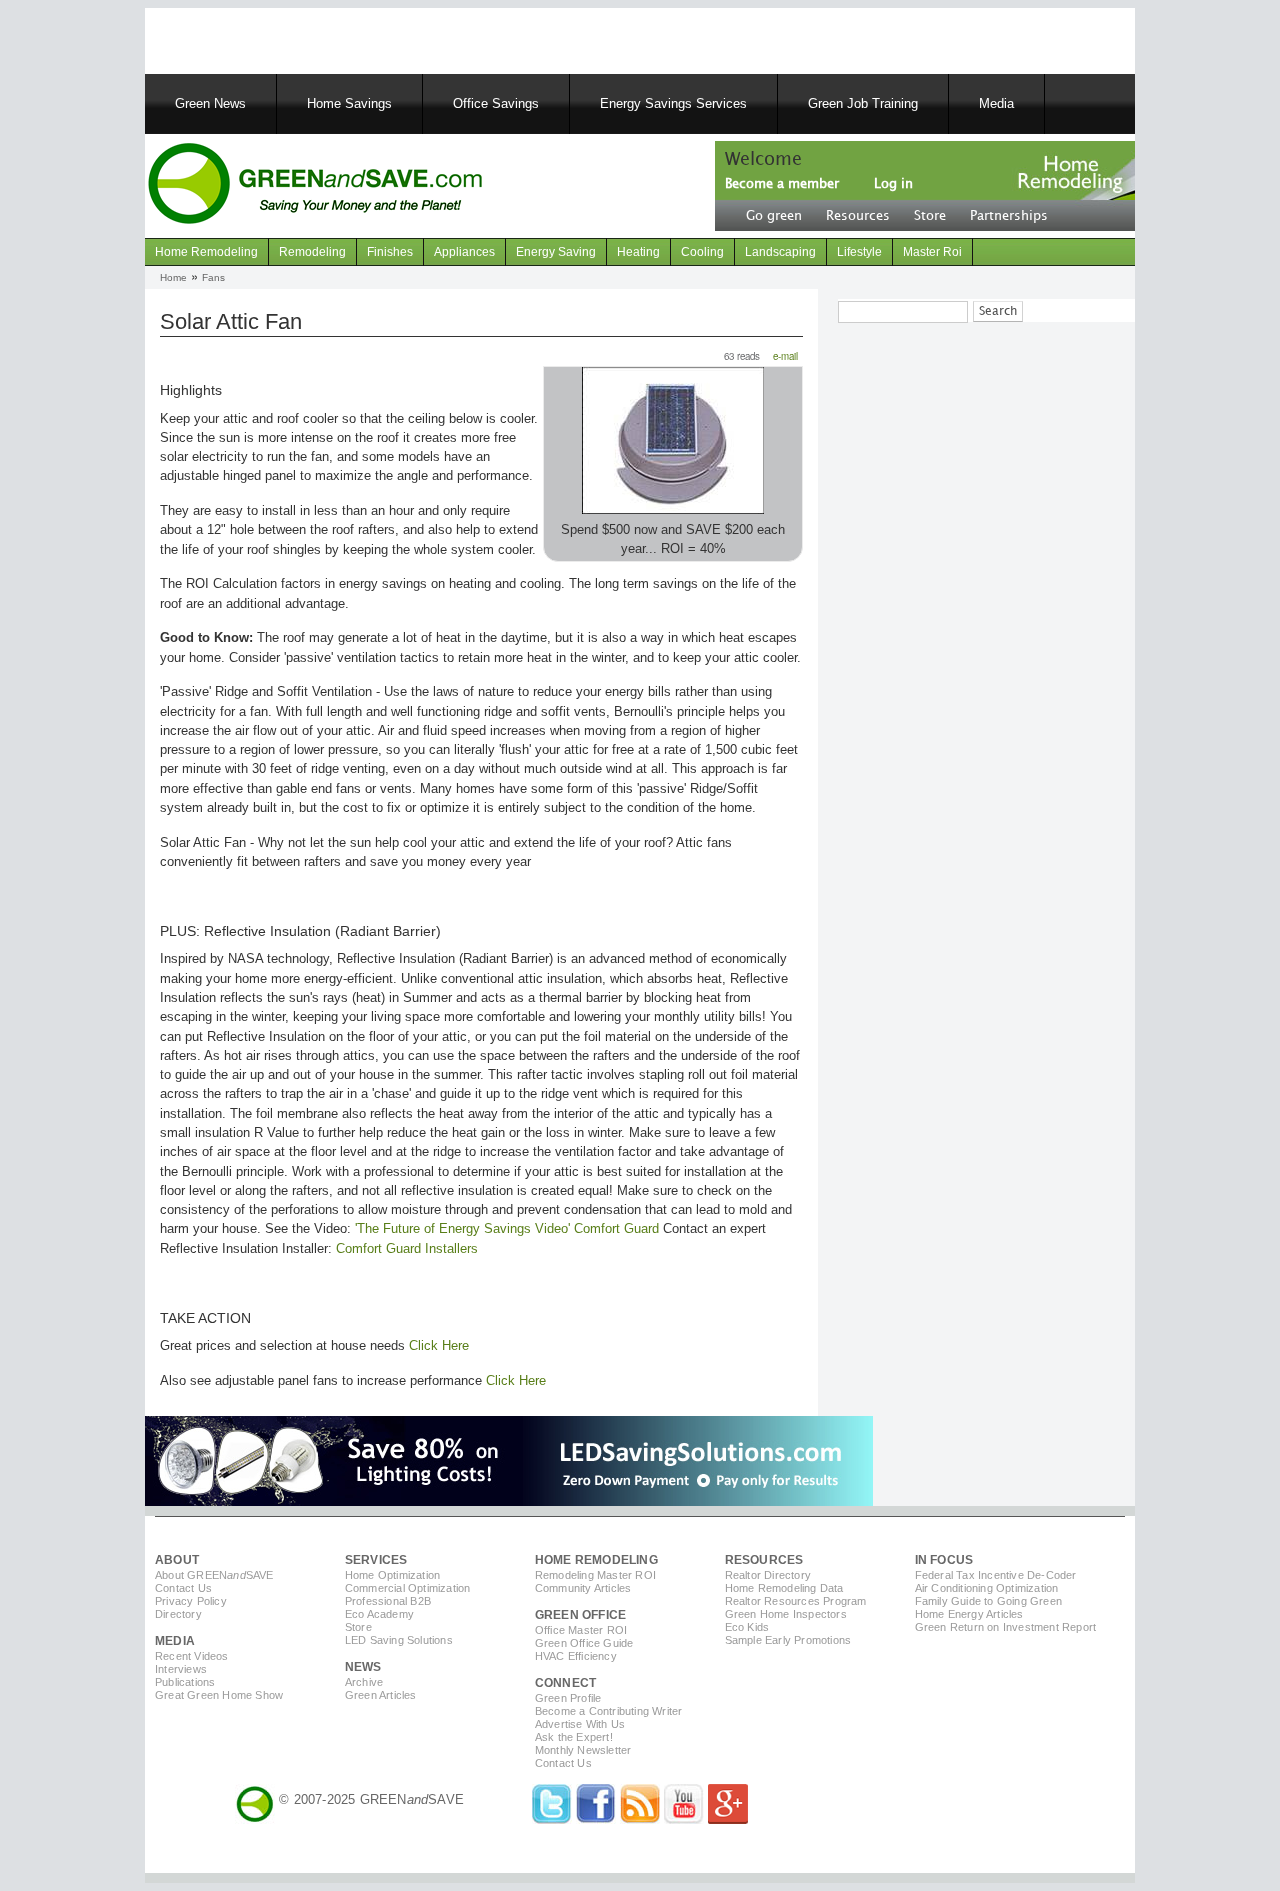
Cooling (702, 252)
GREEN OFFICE (580, 1615)
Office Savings (496, 103)
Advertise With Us (580, 1724)
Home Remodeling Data (784, 1588)
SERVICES (376, 1560)
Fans (213, 277)
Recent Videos (192, 1656)
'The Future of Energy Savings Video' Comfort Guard (507, 1228)
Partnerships (1009, 216)
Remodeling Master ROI (595, 1575)
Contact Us (183, 1588)
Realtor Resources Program (796, 1601)
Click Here (439, 1345)
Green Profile (568, 1698)
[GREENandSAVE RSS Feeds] (640, 1819)
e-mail (785, 356)
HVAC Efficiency (576, 1656)
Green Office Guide (584, 1643)
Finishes (390, 252)
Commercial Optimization (408, 1588)
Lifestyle (859, 252)
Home (173, 277)
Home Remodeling (206, 252)
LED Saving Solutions (399, 1640)
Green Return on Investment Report (1006, 1627)
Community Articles (583, 1588)
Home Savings (349, 103)
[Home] (314, 186)
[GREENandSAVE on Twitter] (552, 1819)
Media (996, 103)
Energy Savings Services (673, 103)
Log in (893, 184)
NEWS (363, 1667)
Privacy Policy (191, 1601)
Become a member (782, 184)
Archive (364, 1682)
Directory (178, 1614)
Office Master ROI (581, 1630)
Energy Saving (556, 252)
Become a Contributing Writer (609, 1711)
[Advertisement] (399, 38)
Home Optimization (392, 1575)
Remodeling (312, 252)
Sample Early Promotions (788, 1640)
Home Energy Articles (969, 1614)
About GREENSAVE (214, 1575)
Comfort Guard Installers (407, 1248)
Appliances (464, 252)
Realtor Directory (768, 1575)
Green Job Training (863, 103)
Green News (210, 103)
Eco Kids (747, 1627)
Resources (858, 216)
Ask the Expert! (574, 1737)
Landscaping (780, 252)
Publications (185, 1682)
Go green (774, 216)
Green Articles (381, 1695)
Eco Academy (379, 1614)
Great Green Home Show (219, 1695)
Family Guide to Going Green (988, 1601)
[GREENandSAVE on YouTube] (684, 1819)
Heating (638, 252)
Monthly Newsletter (583, 1750)
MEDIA (175, 1641)
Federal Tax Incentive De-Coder (996, 1575)
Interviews (181, 1669)
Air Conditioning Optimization (987, 1588)
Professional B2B (388, 1601)
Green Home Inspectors (786, 1614)
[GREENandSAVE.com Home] (255, 1799)
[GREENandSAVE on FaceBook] (596, 1819)
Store (930, 216)
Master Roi (932, 252)
